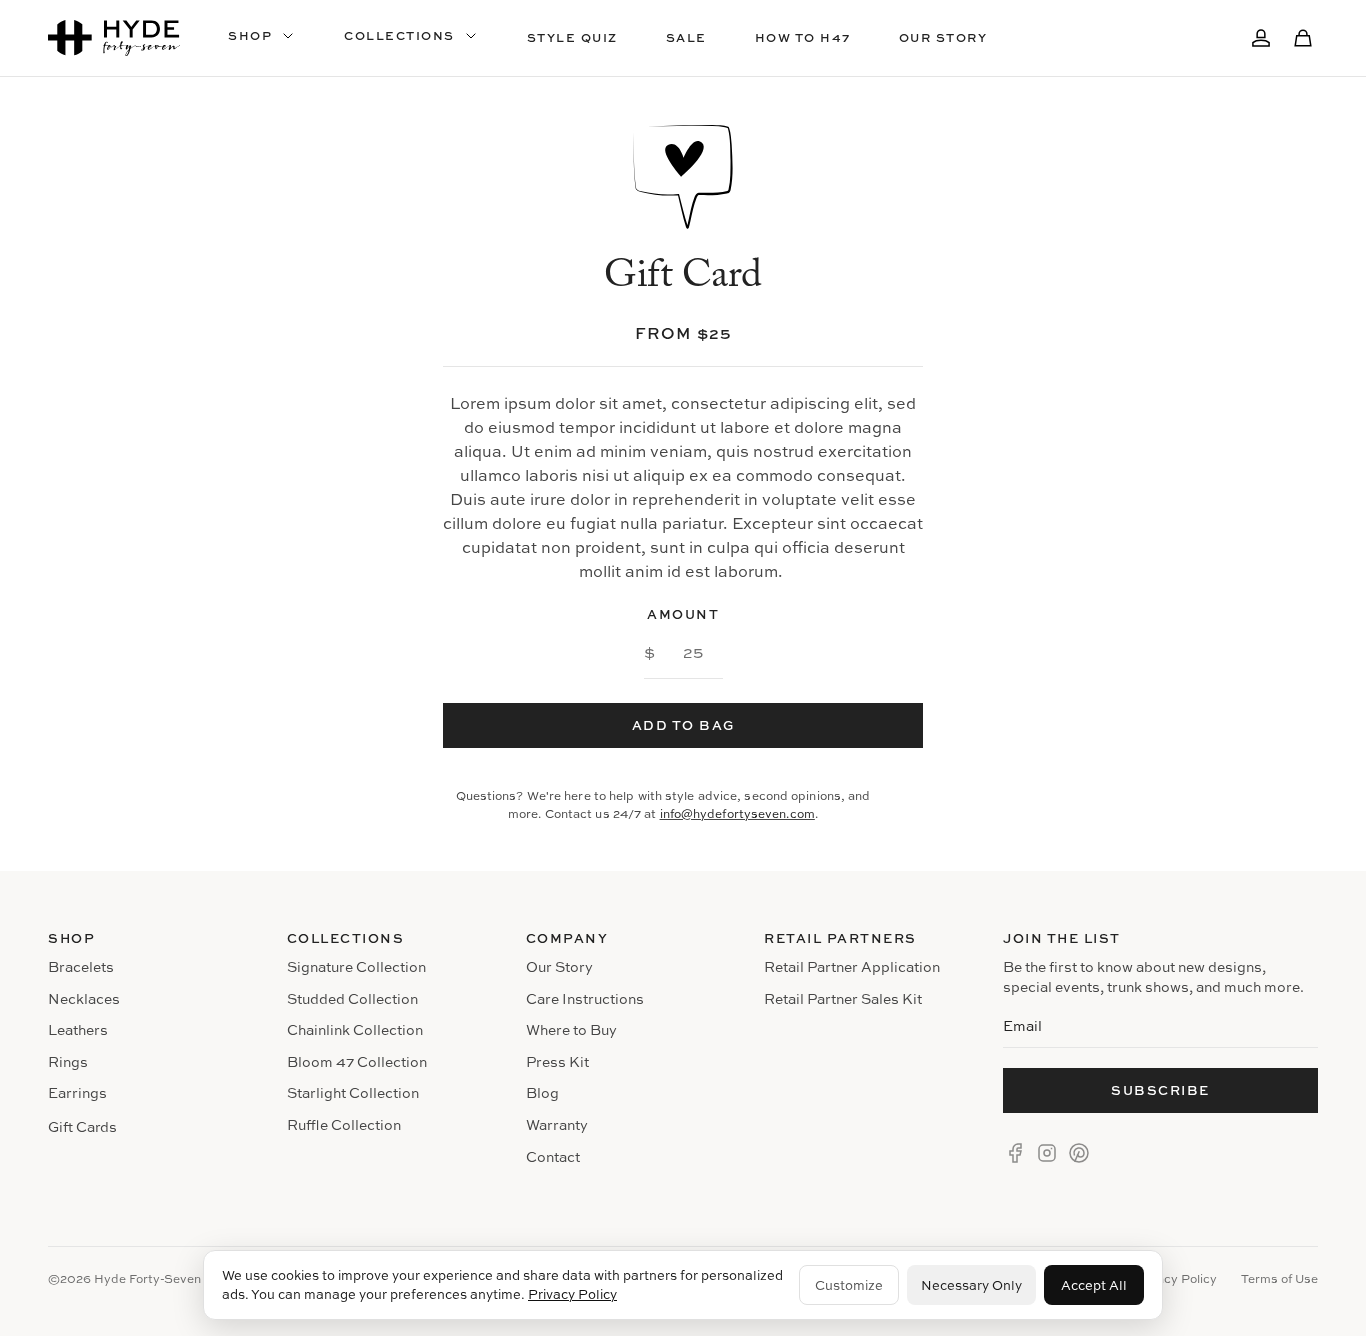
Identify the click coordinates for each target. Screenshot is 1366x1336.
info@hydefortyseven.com (737, 813)
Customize (849, 1285)
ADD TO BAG (683, 725)
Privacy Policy (572, 1294)
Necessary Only (971, 1285)
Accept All (1094, 1285)
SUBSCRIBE (1160, 1090)
